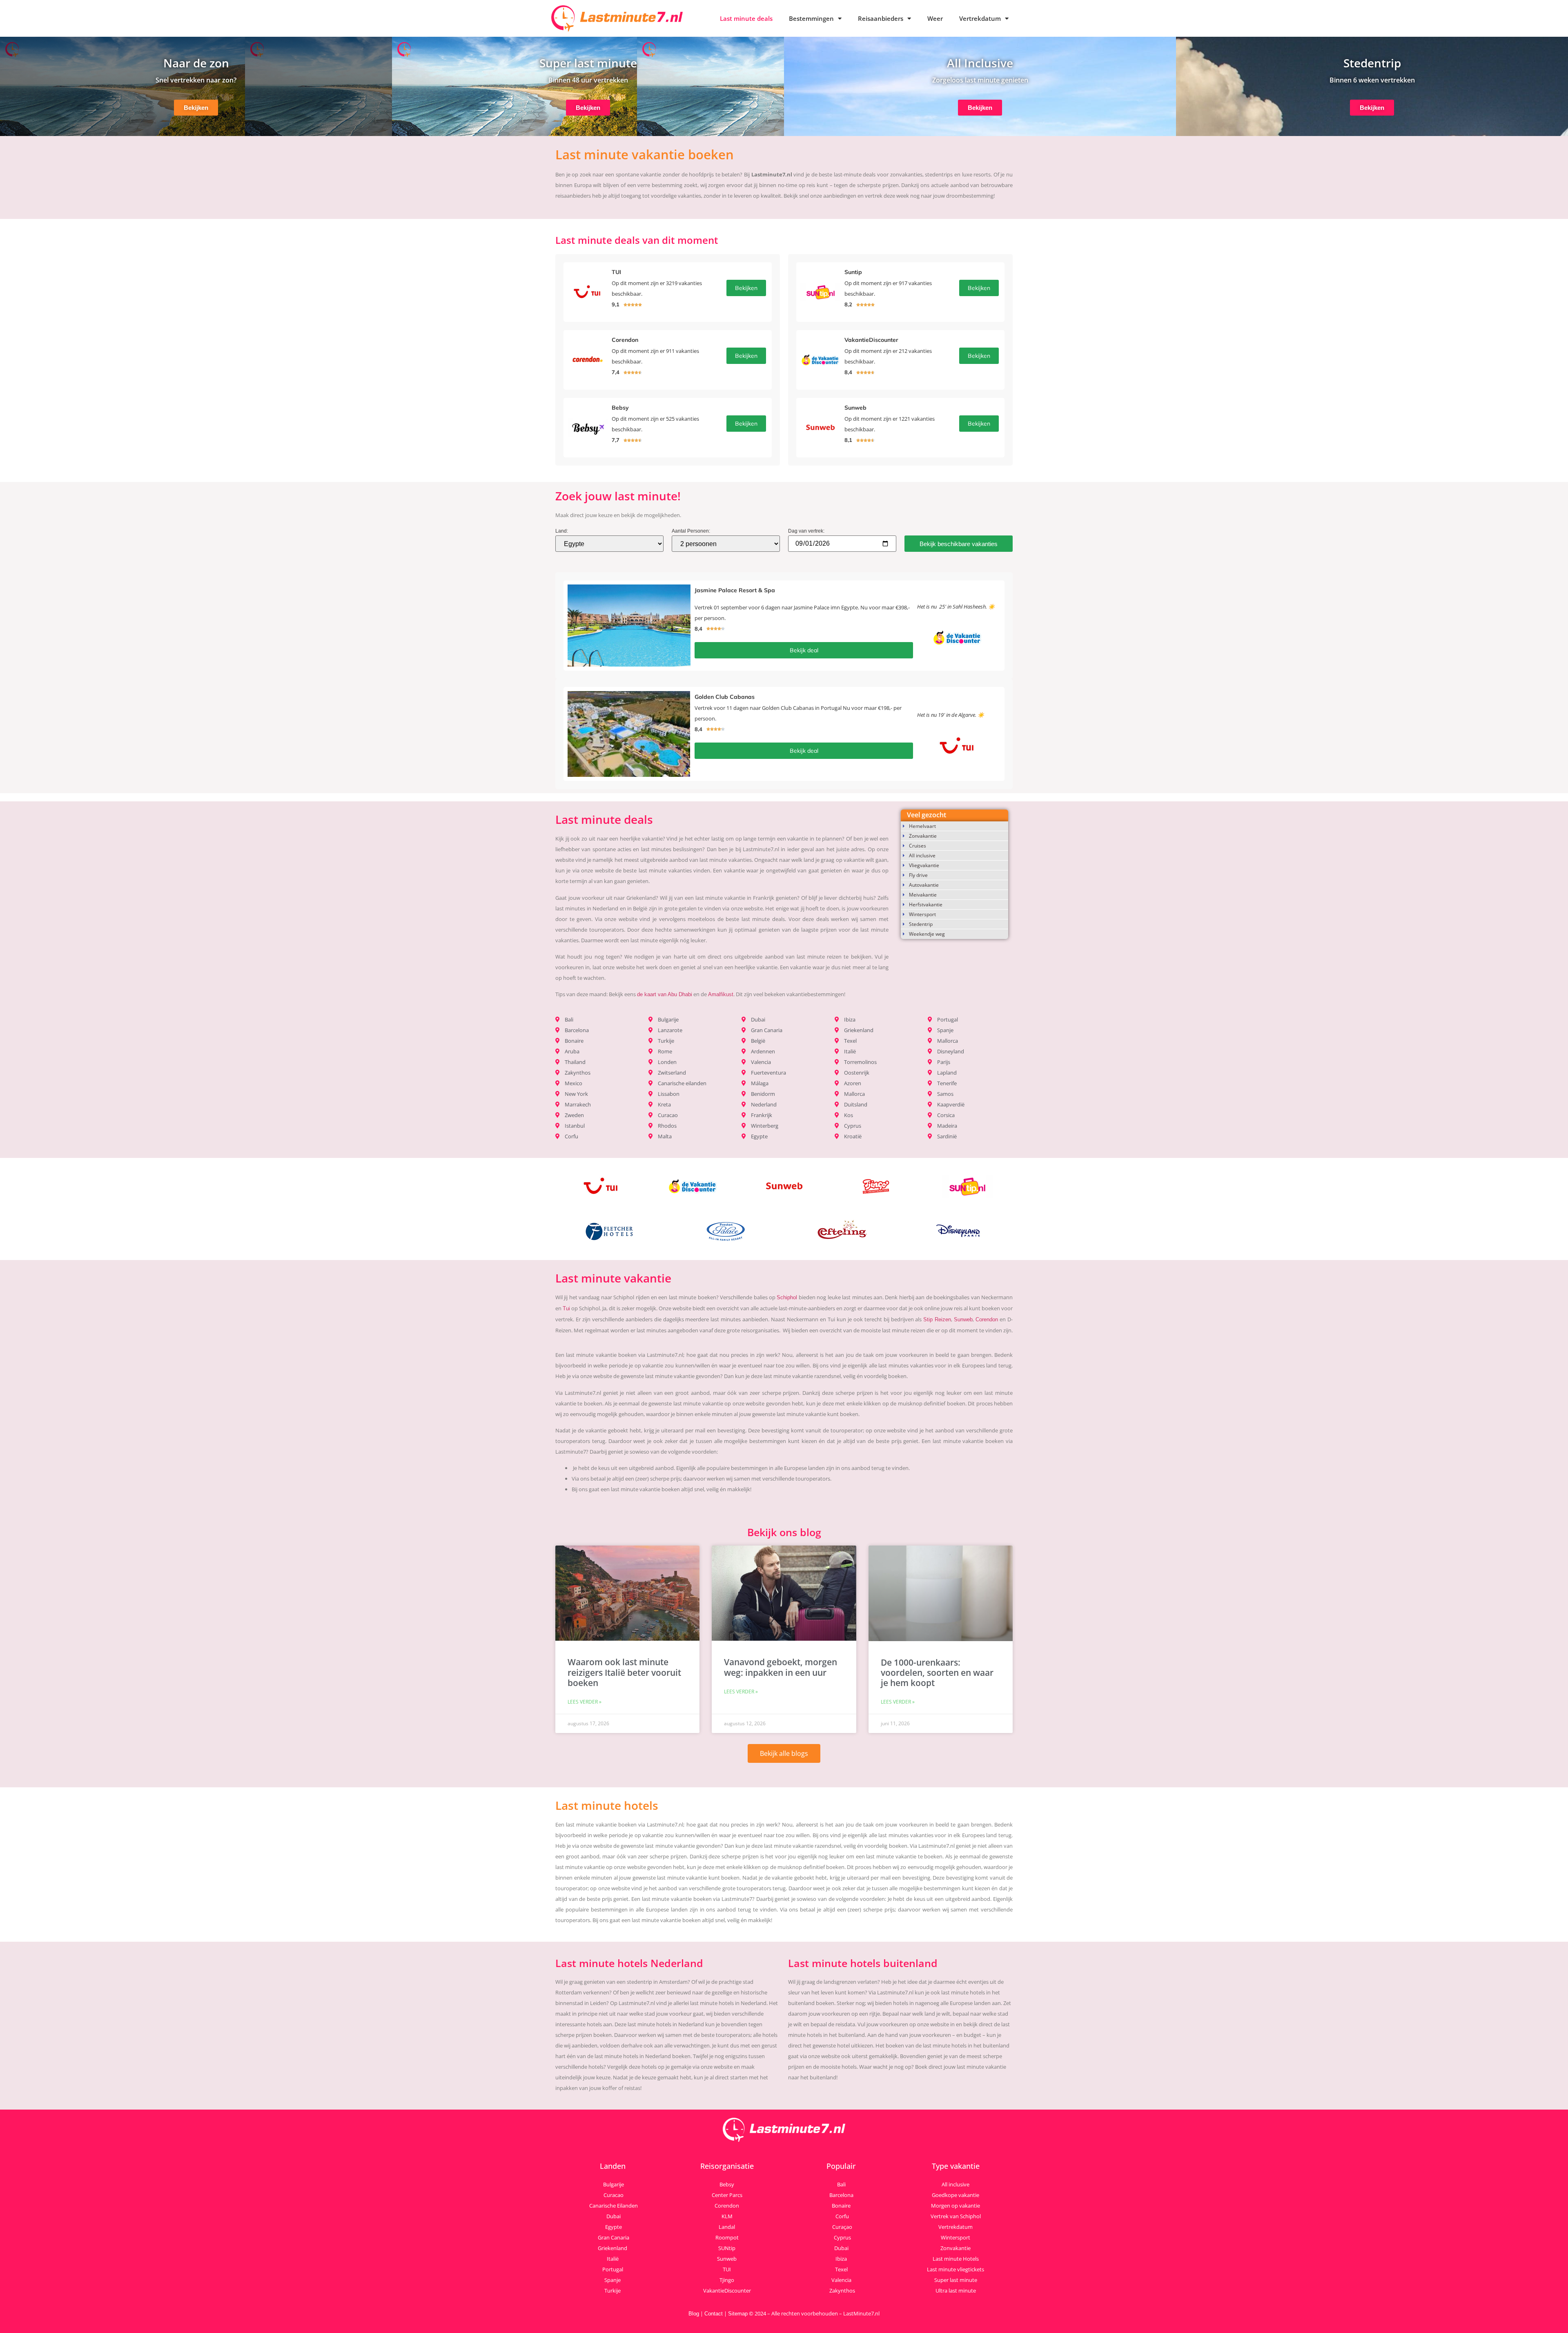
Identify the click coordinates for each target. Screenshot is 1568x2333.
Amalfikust (721, 994)
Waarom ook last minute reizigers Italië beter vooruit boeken (624, 1672)
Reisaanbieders (881, 18)
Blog (694, 2314)
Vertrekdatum (980, 18)
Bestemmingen (811, 18)
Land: (562, 531)
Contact (714, 2314)
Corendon (987, 1319)
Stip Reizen (937, 1319)
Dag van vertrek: (806, 531)
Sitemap (738, 2314)
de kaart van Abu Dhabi (665, 994)
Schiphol (787, 1297)
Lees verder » (585, 1702)
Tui (566, 1308)
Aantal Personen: (691, 531)
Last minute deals (746, 18)
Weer (935, 18)
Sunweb (963, 1319)
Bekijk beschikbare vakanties (959, 544)
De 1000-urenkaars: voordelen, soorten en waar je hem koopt (937, 1673)
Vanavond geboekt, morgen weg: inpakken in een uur (781, 1667)
